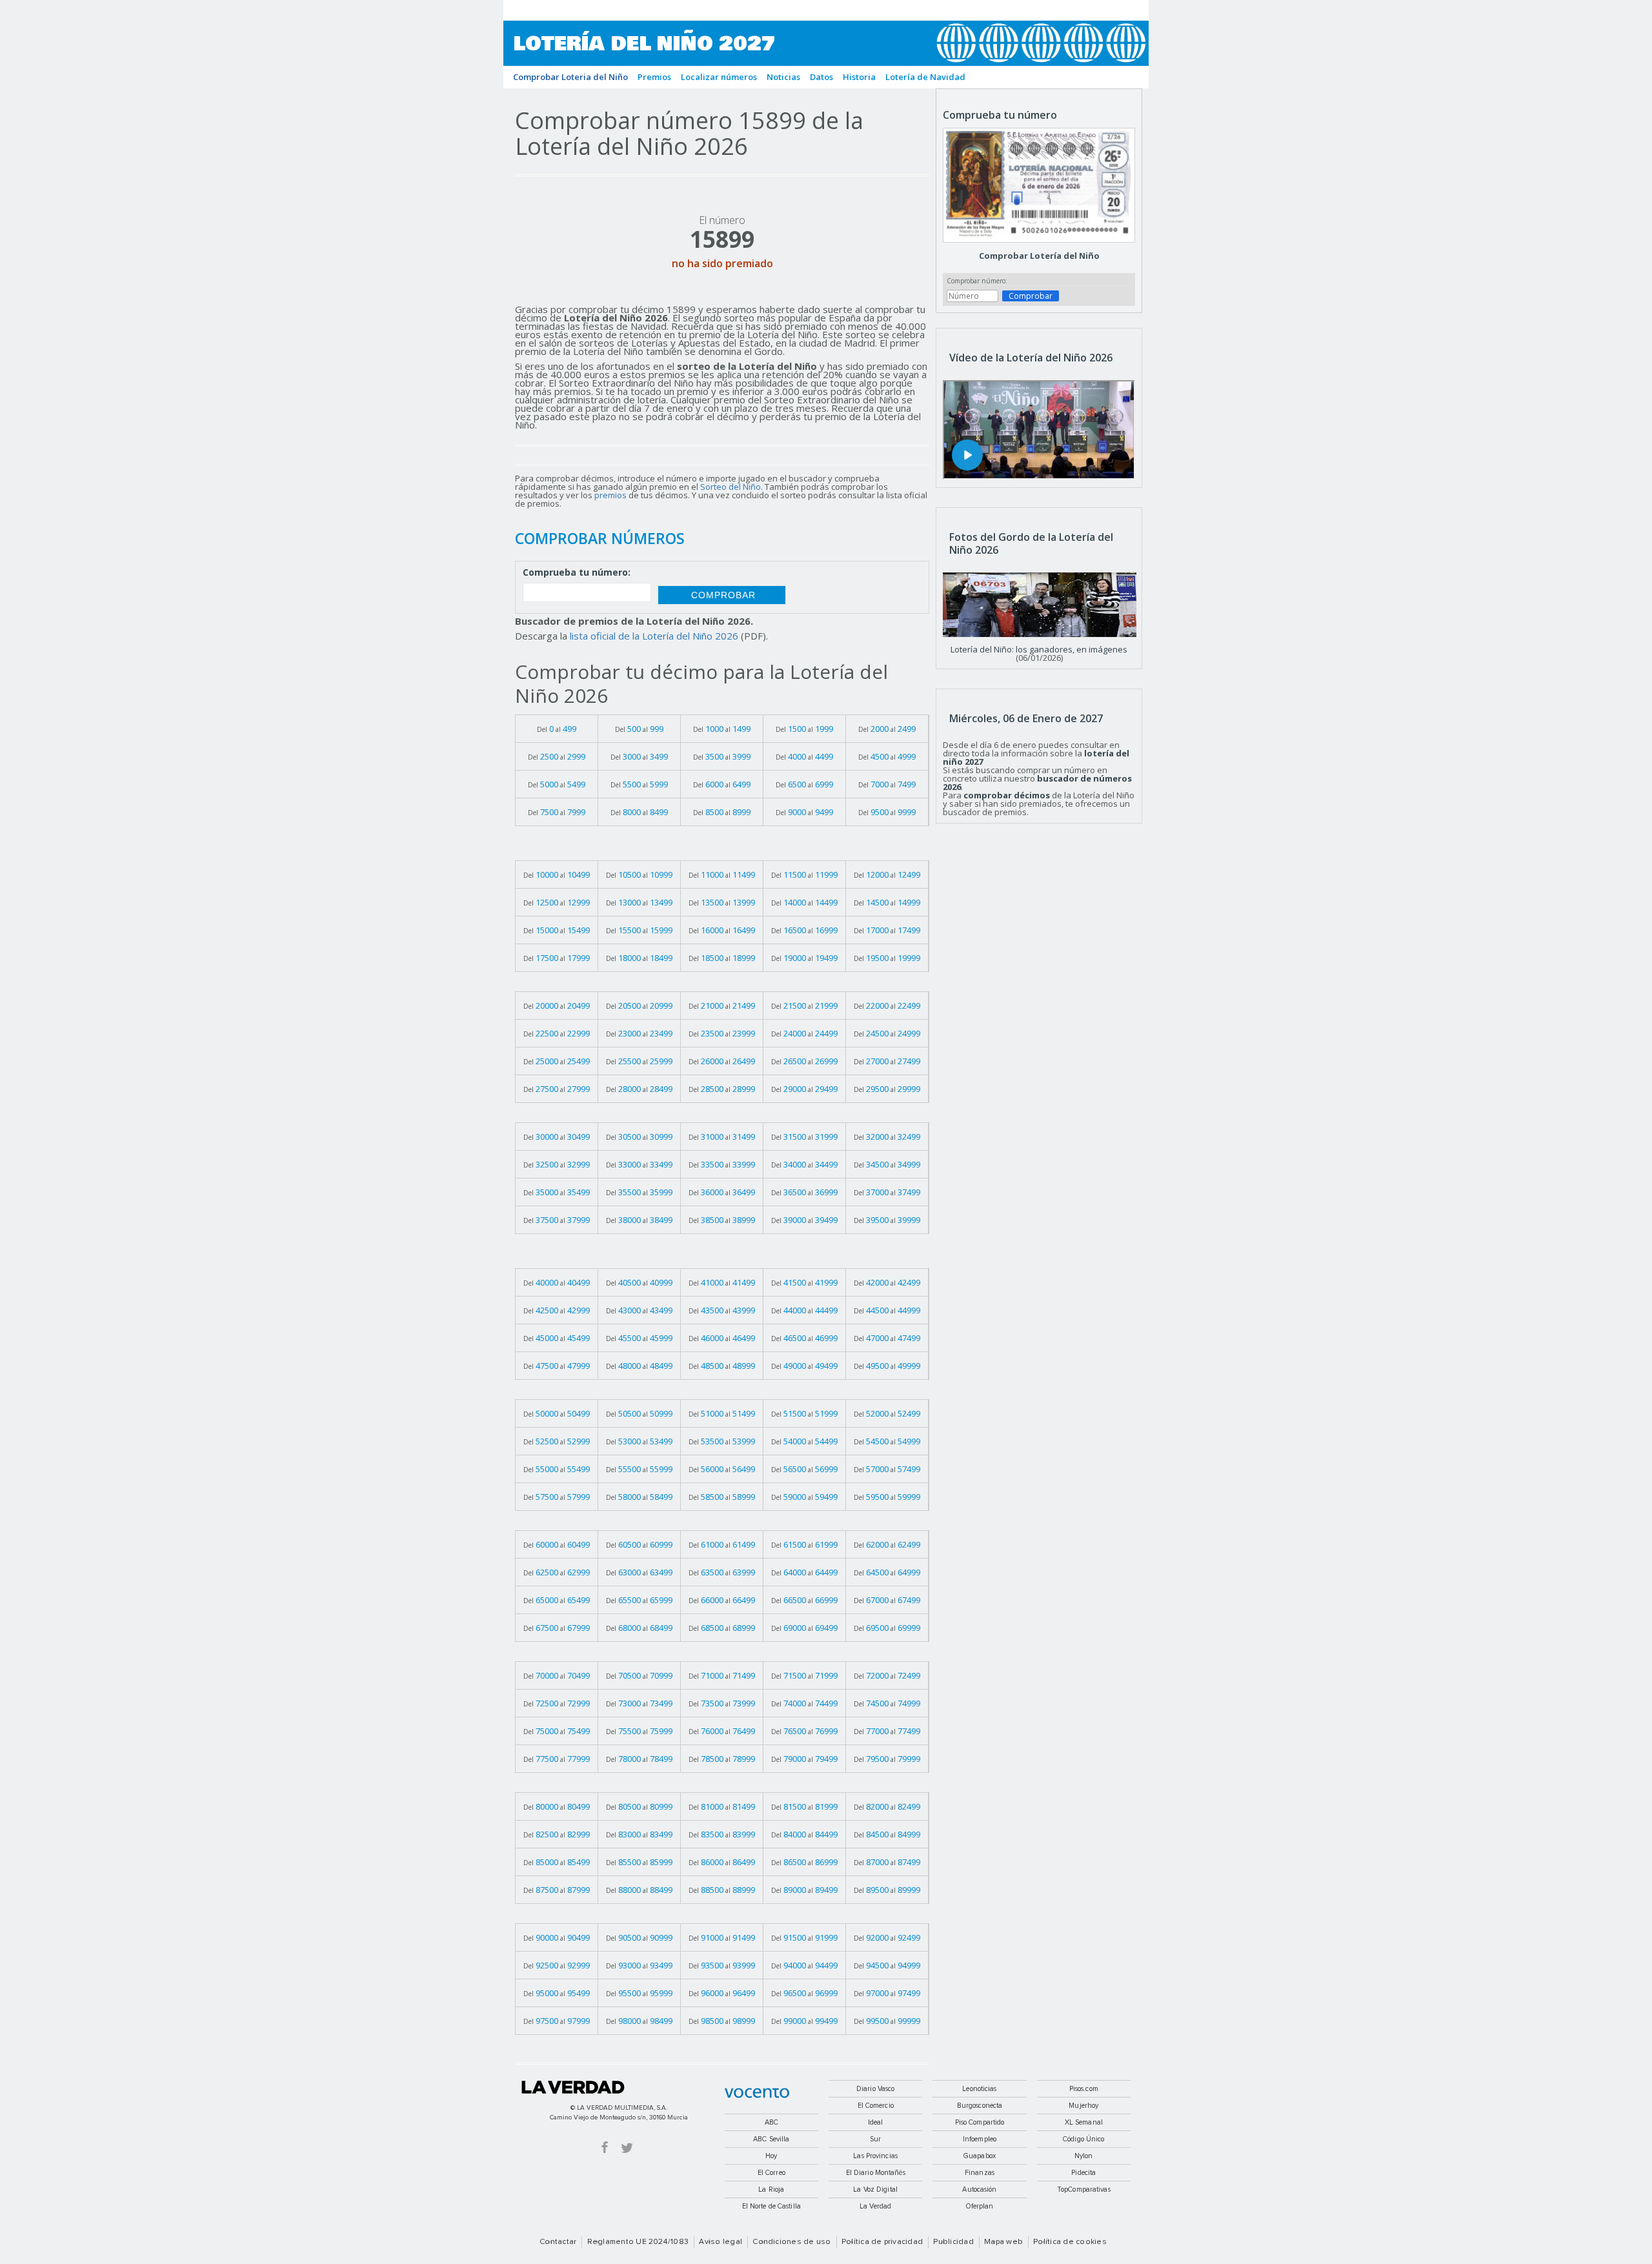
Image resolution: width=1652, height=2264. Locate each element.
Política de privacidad (882, 2242)
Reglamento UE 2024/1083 (638, 2242)
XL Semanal (1084, 2122)
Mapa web (1003, 2242)
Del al (557, 729)
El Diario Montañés (876, 2173)
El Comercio (876, 2106)
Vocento (757, 2093)
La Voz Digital (875, 2189)
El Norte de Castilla (771, 2206)
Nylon (1084, 2156)
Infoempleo (980, 2139)
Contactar (558, 2242)
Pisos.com (1084, 2089)
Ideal (876, 2122)
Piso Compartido (980, 2122)
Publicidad (953, 2242)
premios (610, 495)
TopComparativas (1084, 2189)
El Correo (771, 2173)
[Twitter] (627, 2147)
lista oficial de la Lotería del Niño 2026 (654, 636)
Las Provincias (875, 2156)
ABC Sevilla (771, 2139)
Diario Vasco (875, 2089)
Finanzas (980, 2173)
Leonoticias (979, 2089)
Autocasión (979, 2189)
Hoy (771, 2156)
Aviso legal (720, 2242)
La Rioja (771, 2189)
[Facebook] (605, 2147)
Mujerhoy (1083, 2106)
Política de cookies (1070, 2242)
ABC (771, 2122)
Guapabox (980, 2156)
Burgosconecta (980, 2106)
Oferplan (980, 2206)
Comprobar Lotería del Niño (1039, 256)
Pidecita (1083, 2173)
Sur (875, 2139)
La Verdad (573, 2087)
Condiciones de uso (791, 2242)
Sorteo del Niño (730, 487)
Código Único (1083, 2139)
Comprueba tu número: (577, 573)
